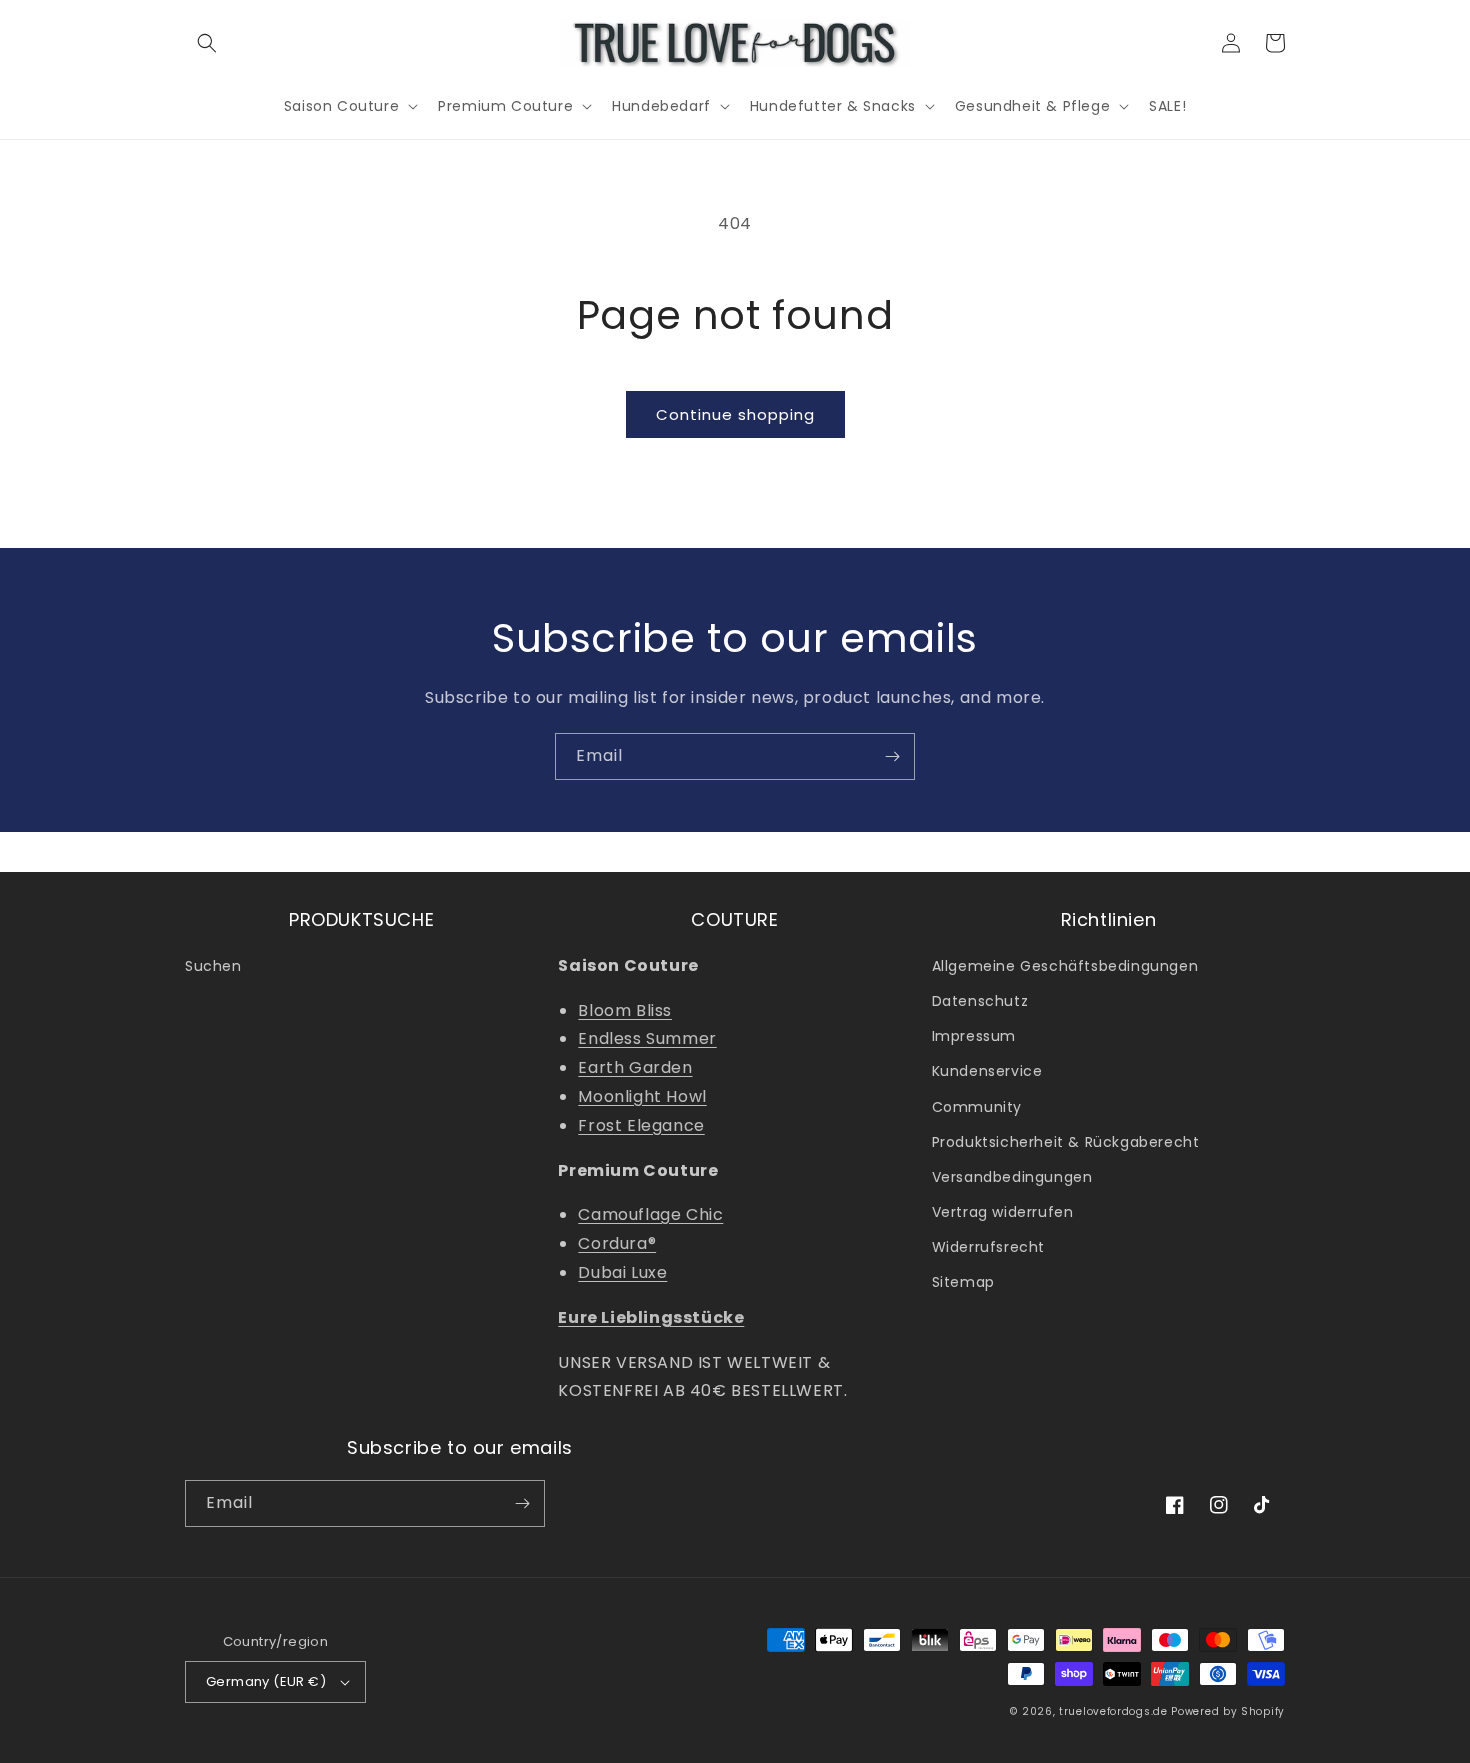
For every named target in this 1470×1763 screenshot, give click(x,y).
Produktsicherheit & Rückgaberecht (1066, 1142)
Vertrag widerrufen (1003, 1212)
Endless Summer (647, 1038)
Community (977, 1107)
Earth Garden (635, 1067)
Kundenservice (987, 1071)
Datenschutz (980, 1001)
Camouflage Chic (650, 1214)
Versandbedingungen (1012, 1177)
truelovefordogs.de (1113, 1711)
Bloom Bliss (625, 1010)
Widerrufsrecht (988, 1247)
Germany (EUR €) (266, 1681)
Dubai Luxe (622, 1272)
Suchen (213, 966)
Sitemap (963, 1282)
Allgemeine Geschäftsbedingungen (1065, 966)
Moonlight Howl (642, 1096)
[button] (207, 43)
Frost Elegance (641, 1125)
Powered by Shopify (1228, 1711)
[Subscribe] (892, 756)
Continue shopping (735, 414)
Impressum (974, 1036)
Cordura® (617, 1243)
